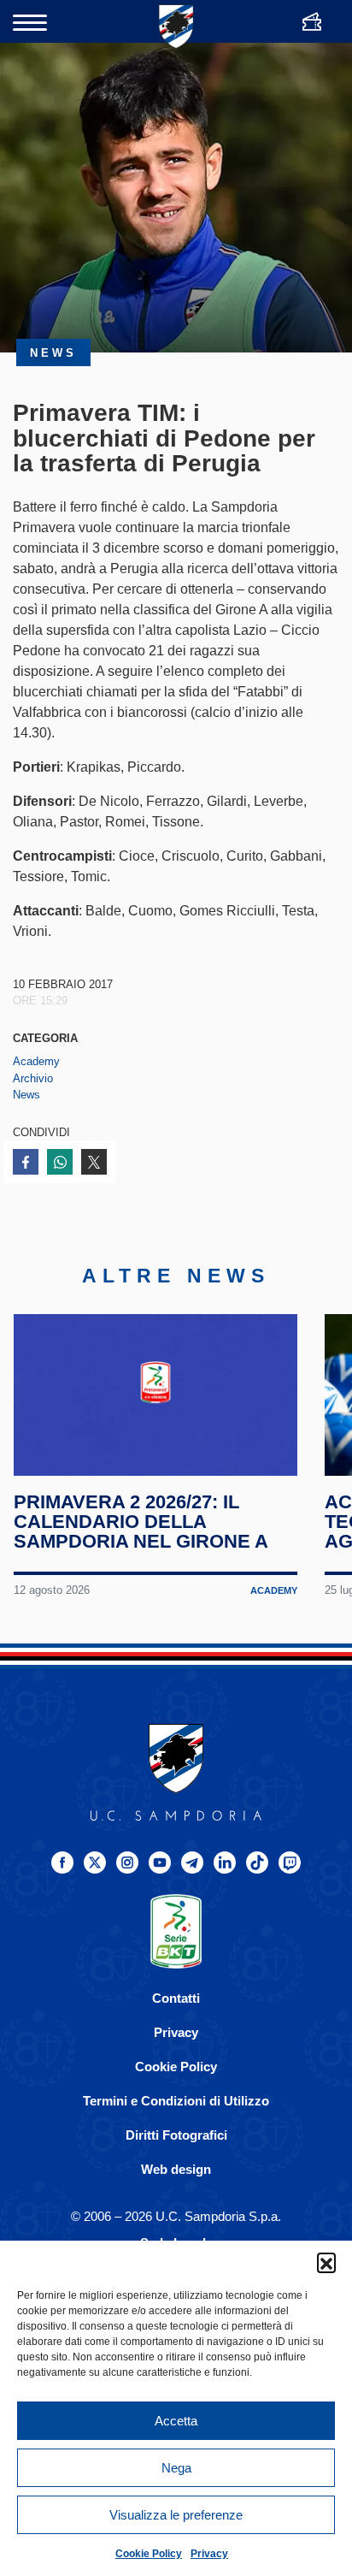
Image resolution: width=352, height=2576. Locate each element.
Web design (176, 2169)
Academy (36, 1061)
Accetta (176, 2421)
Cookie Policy (149, 2554)
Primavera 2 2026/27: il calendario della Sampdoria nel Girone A (141, 1521)
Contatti (176, 1998)
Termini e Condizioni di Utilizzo (176, 2101)
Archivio (33, 1078)
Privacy (209, 2554)
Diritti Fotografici (176, 2135)
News (26, 1095)
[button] (326, 2262)
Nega (176, 2468)
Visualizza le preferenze (176, 2515)
